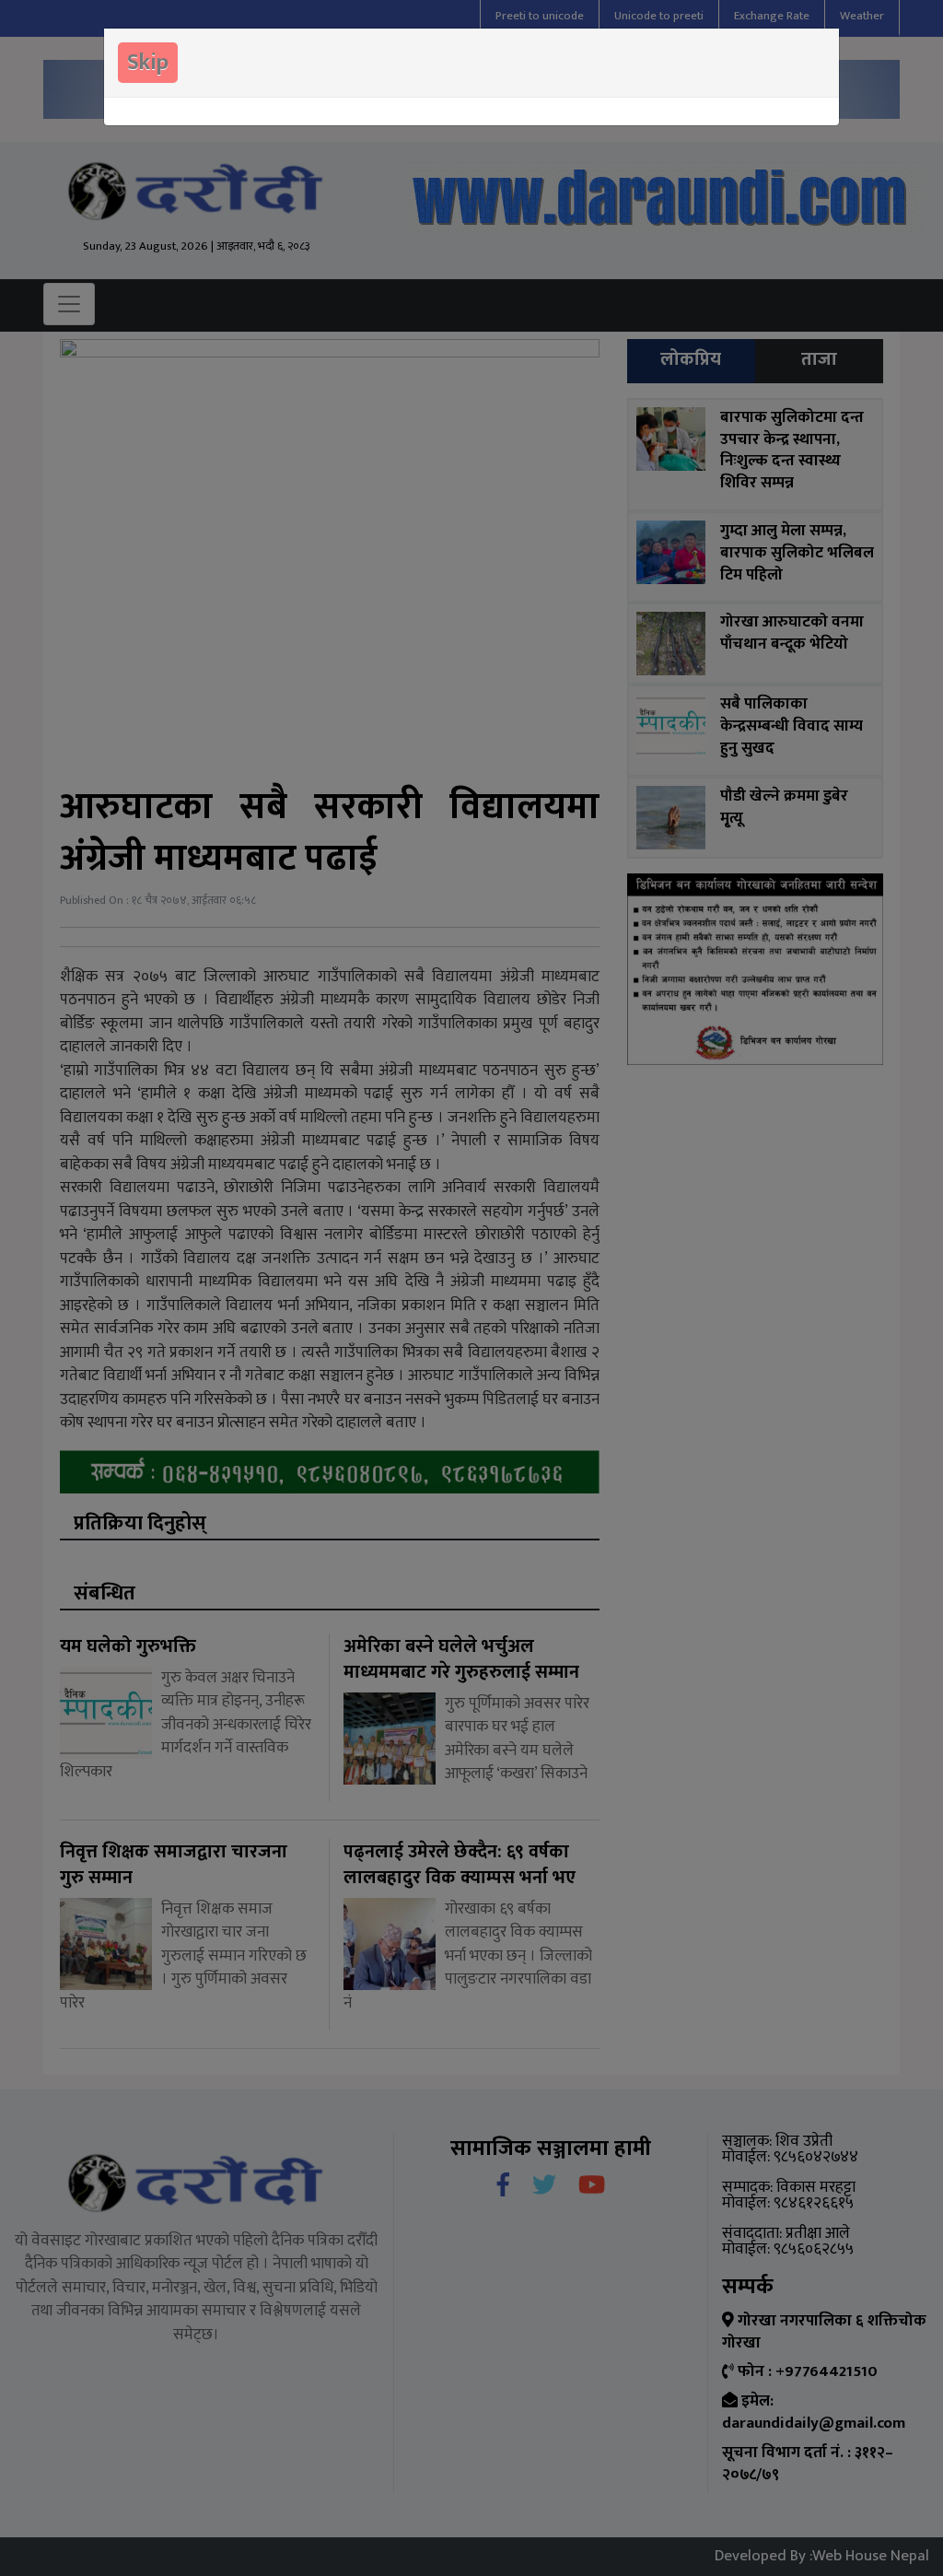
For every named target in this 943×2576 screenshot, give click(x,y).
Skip (148, 63)
